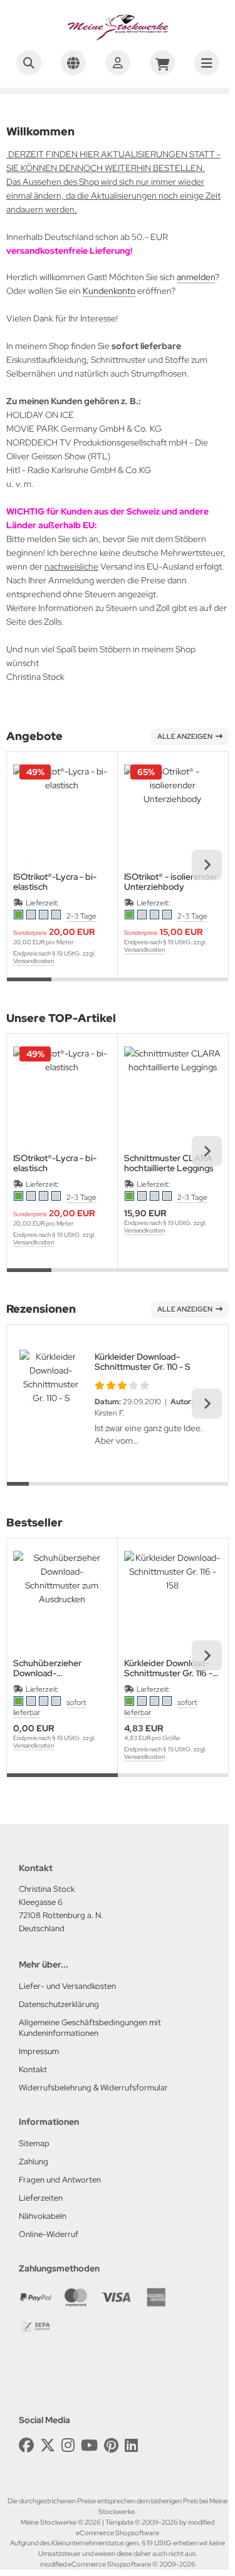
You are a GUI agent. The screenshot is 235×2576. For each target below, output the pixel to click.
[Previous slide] (28, 865)
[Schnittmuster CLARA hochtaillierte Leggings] (173, 1095)
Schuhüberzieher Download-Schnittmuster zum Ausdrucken (51, 1668)
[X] (48, 2445)
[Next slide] (207, 865)
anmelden (196, 277)
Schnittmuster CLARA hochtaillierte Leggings (169, 1163)
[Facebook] (26, 2445)
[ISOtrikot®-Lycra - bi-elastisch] (62, 813)
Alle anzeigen (185, 736)
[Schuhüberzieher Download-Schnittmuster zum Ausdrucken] (62, 1600)
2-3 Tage (81, 916)
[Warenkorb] (162, 63)
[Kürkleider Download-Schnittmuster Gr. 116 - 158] (173, 1600)
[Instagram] (68, 2445)
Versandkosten (34, 961)
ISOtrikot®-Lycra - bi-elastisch (55, 882)
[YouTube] (89, 2445)
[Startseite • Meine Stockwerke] (118, 38)
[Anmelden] (118, 63)
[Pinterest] (111, 2445)
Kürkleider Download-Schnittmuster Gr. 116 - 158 (168, 1668)
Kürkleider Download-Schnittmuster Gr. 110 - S (143, 1362)
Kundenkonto (109, 291)
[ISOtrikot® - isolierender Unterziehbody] (173, 813)
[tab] (29, 987)
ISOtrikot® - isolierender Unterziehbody (171, 882)
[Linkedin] (131, 2445)
